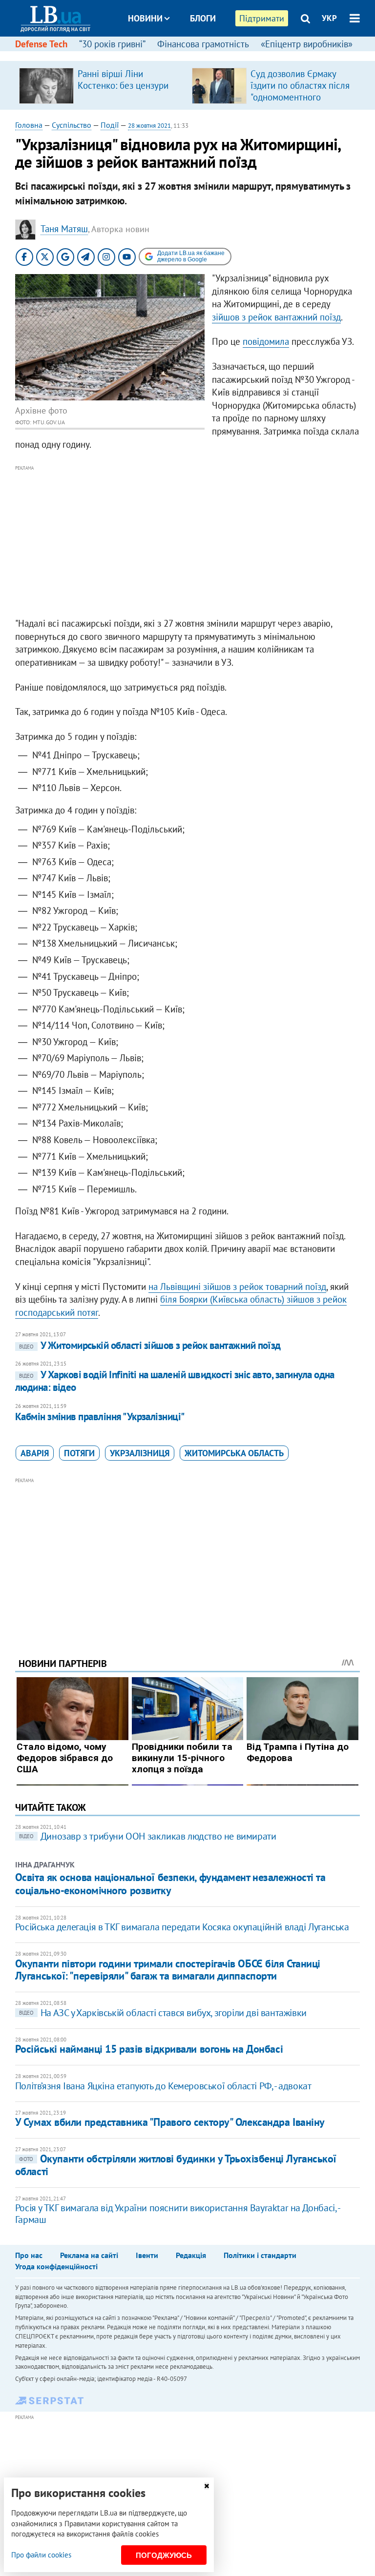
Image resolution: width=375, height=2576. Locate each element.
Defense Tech (41, 44)
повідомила (266, 341)
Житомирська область (234, 1453)
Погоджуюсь (164, 2555)
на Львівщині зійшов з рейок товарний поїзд (237, 1287)
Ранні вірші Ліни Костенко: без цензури (123, 79)
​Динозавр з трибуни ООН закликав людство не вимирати (148, 1836)
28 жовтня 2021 (149, 126)
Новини (145, 18)
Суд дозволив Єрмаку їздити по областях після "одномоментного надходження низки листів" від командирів (300, 97)
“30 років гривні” (112, 44)
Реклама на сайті (89, 2255)
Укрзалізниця (140, 1453)
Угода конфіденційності (56, 2266)
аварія (35, 1453)
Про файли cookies (41, 2555)
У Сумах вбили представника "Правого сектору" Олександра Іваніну (170, 2122)
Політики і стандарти (260, 2255)
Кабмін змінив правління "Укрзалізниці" (100, 1417)
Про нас (29, 2255)
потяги (79, 1453)
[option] (102, 85)
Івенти (147, 2255)
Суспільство (72, 125)
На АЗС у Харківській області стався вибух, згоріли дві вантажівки (163, 2013)
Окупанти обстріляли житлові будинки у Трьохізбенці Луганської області (176, 2165)
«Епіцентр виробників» (307, 44)
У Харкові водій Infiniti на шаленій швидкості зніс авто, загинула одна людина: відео (175, 1381)
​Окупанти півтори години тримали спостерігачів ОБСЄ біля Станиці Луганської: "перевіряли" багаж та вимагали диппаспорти (168, 1970)
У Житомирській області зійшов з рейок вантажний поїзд (150, 1345)
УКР (329, 18)
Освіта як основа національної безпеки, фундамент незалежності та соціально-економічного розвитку (170, 1883)
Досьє (196, 55)
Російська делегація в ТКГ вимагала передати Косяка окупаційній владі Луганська (182, 1927)
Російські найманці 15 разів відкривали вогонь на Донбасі (149, 2049)
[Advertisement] (188, 542)
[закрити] (207, 2486)
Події (110, 125)
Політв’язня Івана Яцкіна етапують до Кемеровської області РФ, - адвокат (163, 2086)
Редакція (191, 2255)
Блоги (203, 18)
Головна (29, 125)
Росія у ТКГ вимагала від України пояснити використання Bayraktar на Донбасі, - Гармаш (177, 2214)
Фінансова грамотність (203, 44)
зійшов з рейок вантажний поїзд (276, 317)
